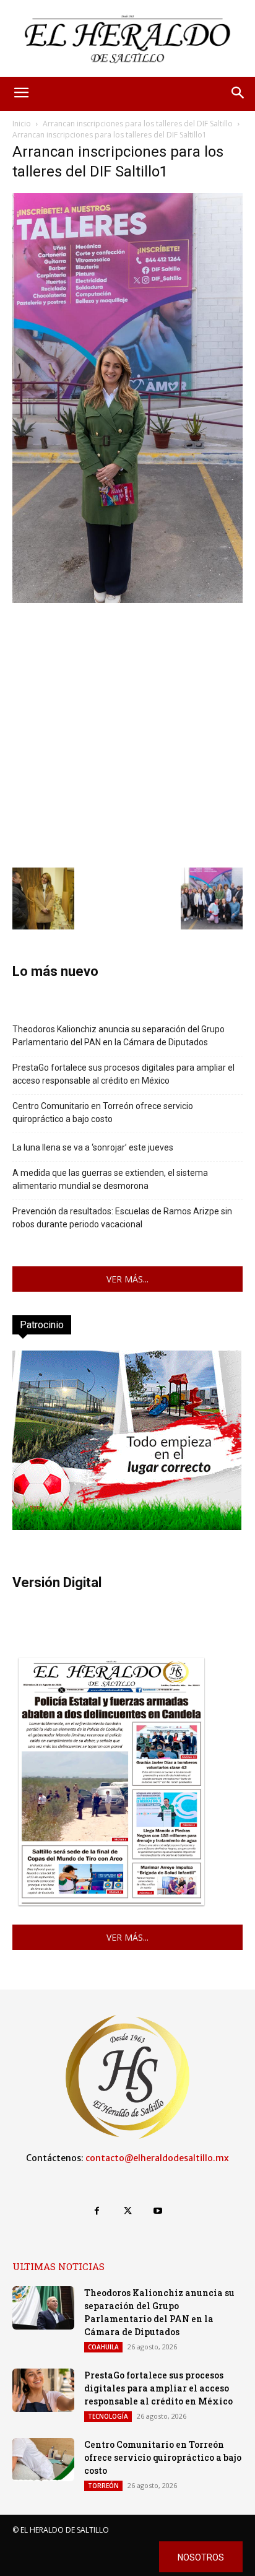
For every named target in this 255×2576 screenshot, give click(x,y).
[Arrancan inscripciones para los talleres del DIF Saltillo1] (127, 600)
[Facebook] (97, 2211)
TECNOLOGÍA (108, 2416)
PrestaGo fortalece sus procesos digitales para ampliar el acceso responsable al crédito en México (123, 1074)
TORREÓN (103, 2486)
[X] (127, 2211)
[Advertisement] (127, 734)
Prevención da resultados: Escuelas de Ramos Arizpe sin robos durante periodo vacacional (122, 1218)
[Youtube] (158, 2211)
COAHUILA (103, 2347)
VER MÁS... (127, 1279)
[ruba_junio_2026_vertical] (127, 1527)
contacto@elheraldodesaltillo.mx (157, 2158)
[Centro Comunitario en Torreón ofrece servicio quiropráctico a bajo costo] (43, 2460)
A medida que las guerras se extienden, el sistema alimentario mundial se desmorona (110, 1179)
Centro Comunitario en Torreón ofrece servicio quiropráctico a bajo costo (103, 1112)
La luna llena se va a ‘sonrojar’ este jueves (93, 1147)
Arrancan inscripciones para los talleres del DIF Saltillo (138, 124)
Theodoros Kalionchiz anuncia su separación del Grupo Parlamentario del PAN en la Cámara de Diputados (119, 1036)
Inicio (22, 124)
